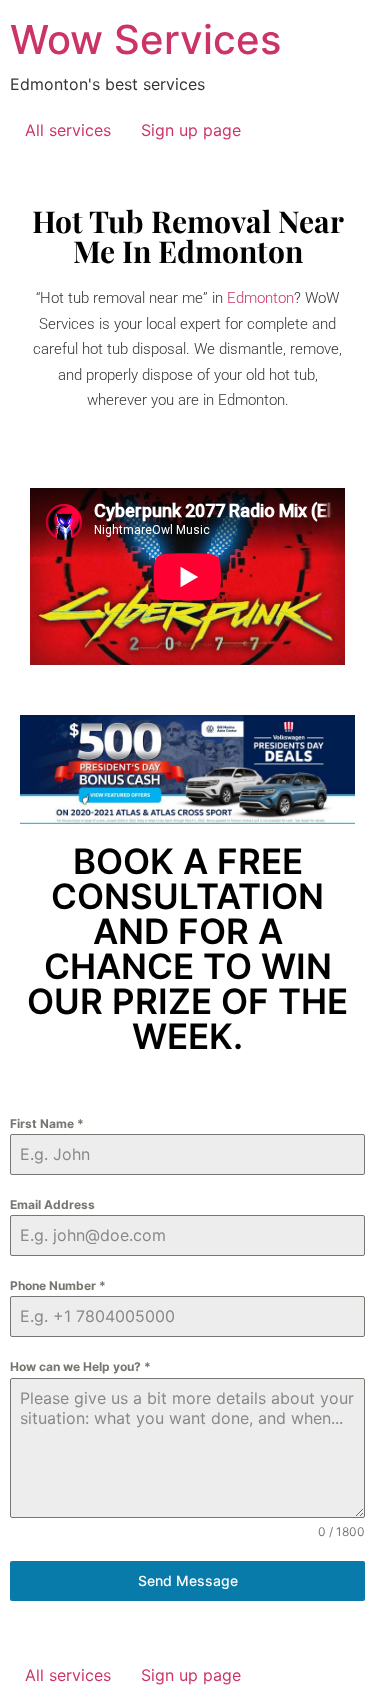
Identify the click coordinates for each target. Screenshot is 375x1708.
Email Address (52, 1204)
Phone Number (58, 1285)
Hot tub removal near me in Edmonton (188, 236)
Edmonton (260, 298)
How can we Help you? (80, 1366)
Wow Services (145, 39)
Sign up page (191, 130)
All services (68, 130)
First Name (47, 1123)
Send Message (188, 1580)
